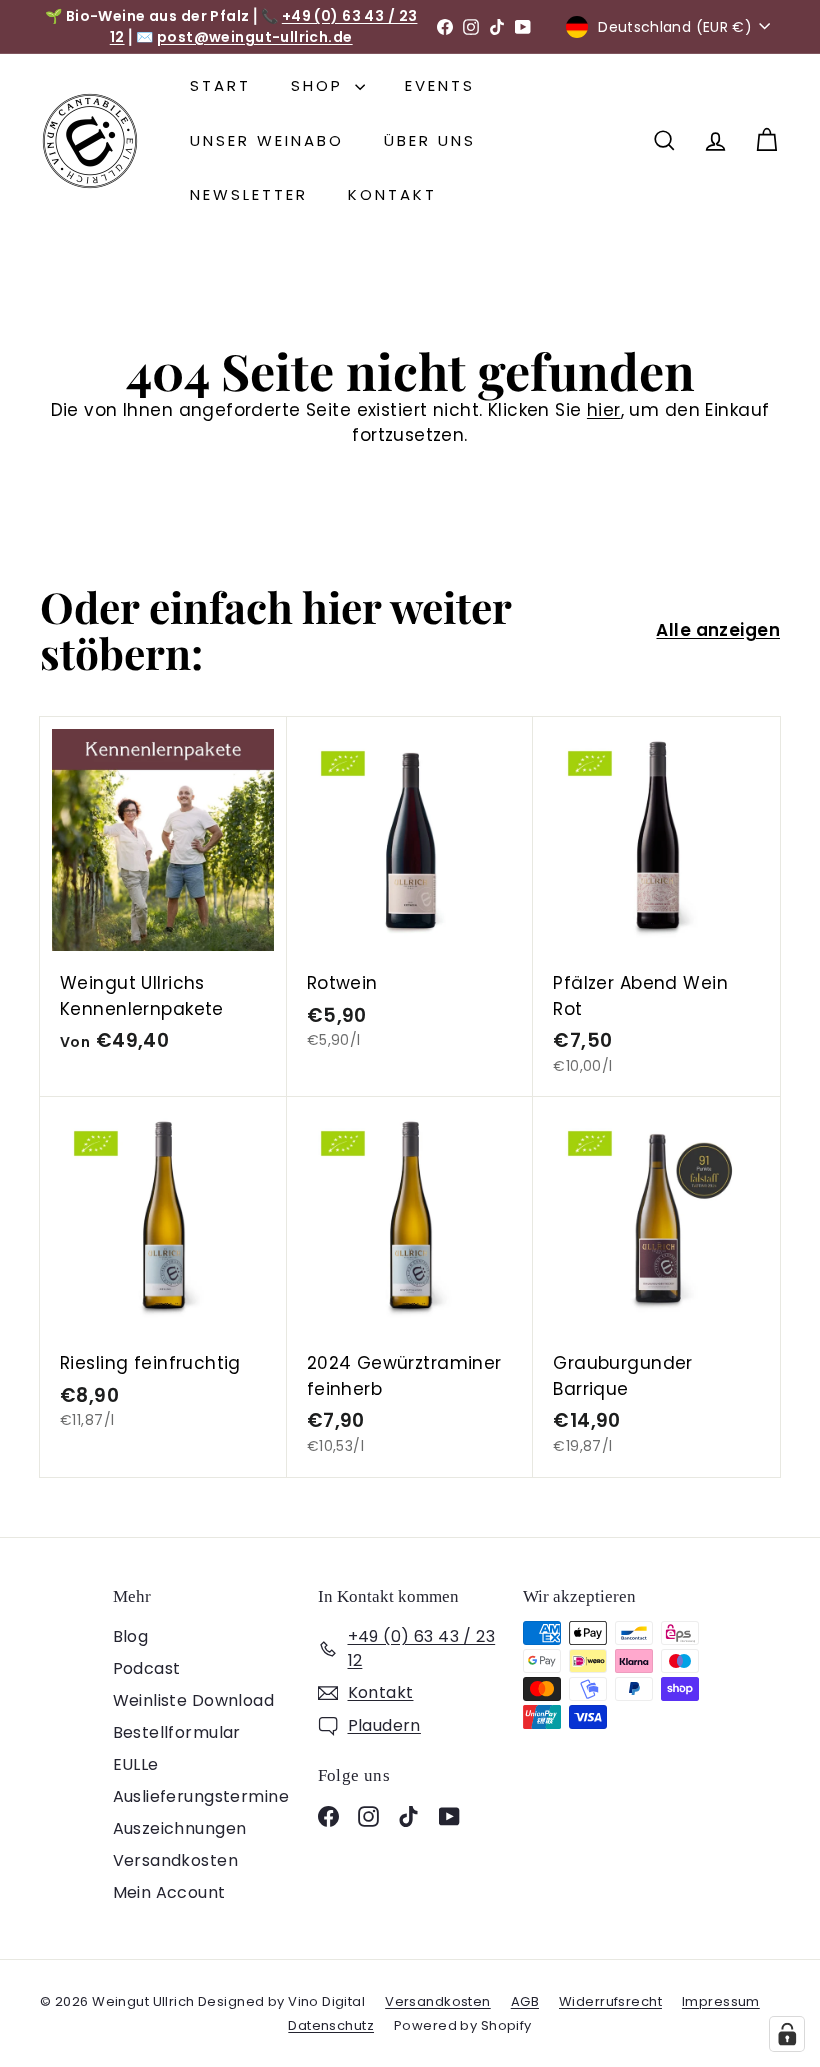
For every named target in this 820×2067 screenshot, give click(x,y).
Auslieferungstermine (201, 1796)
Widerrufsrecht (610, 2001)
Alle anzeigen (718, 630)
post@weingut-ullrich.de (255, 37)
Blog (131, 1636)
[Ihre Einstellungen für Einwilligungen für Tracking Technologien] (787, 2034)
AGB (525, 2001)
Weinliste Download (194, 1700)
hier (604, 410)
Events (440, 85)
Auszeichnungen (180, 1828)
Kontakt (392, 194)
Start (220, 85)
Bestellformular (177, 1732)
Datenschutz (331, 2025)
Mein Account (169, 1892)
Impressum (721, 2001)
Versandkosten (176, 1860)
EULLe (136, 1764)
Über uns (430, 140)
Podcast (147, 1668)
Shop (320, 85)
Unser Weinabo (267, 140)
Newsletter (249, 194)
